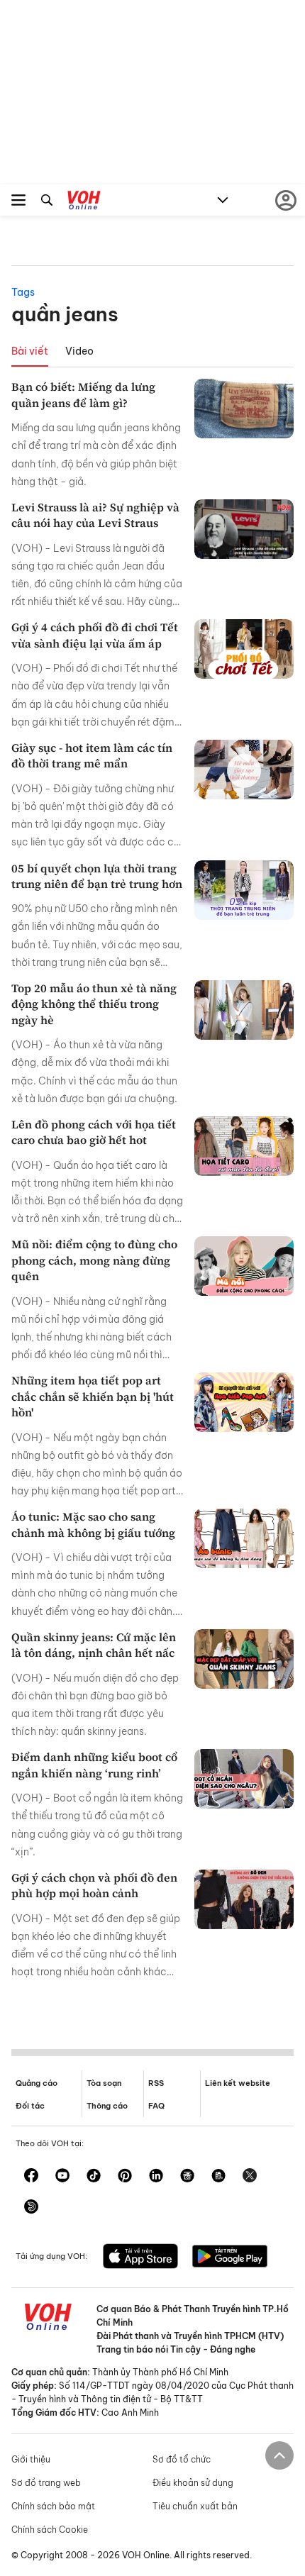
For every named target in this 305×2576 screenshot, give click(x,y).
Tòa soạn (104, 2083)
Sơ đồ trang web (46, 2483)
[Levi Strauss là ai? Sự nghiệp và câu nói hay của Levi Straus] (244, 529)
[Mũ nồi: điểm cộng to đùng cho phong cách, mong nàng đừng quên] (244, 1266)
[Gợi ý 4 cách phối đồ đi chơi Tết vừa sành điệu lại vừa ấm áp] (244, 649)
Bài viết (30, 351)
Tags (23, 292)
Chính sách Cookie (50, 2530)
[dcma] (218, 2177)
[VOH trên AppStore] (140, 2258)
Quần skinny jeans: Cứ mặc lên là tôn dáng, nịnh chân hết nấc (94, 1645)
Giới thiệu (31, 2459)
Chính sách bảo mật (53, 2506)
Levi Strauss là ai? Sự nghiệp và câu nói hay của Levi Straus (95, 515)
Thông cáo (107, 2106)
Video (79, 351)
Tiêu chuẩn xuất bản (195, 2506)
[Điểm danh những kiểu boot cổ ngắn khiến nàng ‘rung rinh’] (244, 1779)
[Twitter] (250, 2177)
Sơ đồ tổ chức (182, 2459)
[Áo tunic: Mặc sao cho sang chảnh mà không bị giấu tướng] (244, 1538)
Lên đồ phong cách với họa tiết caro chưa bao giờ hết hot (94, 1132)
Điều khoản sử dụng (193, 2483)
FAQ (156, 2106)
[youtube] (62, 2177)
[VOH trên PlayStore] (230, 2258)
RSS (156, 2083)
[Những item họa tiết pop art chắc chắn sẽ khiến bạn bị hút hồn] (244, 1402)
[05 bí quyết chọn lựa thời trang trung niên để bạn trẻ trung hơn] (244, 890)
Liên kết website (238, 2083)
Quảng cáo (37, 2083)
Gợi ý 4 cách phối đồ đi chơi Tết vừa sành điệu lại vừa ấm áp (95, 635)
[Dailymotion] (31, 2208)
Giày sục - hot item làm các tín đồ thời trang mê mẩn (92, 755)
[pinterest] (125, 2177)
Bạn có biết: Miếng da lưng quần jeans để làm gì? (83, 394)
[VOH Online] (84, 202)
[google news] (187, 2177)
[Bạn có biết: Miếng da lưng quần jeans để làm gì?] (244, 409)
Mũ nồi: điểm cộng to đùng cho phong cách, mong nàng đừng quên (94, 1260)
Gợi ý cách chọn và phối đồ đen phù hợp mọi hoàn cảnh (94, 1885)
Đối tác (30, 2106)
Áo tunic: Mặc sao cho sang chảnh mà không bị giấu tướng (93, 1524)
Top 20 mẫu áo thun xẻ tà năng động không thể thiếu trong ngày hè (94, 1004)
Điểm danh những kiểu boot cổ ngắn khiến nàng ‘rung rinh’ (94, 1765)
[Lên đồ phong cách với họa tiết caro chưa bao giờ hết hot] (244, 1146)
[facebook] (31, 2177)
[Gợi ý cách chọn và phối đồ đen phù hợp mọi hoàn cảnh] (244, 1899)
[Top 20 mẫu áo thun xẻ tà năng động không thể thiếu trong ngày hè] (244, 1010)
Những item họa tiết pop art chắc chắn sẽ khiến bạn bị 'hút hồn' (93, 1396)
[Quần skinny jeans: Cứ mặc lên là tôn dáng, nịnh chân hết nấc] (244, 1659)
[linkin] (156, 2177)
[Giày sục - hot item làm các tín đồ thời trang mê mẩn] (244, 770)
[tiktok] (94, 2177)
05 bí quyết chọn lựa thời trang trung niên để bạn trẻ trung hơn (97, 876)
